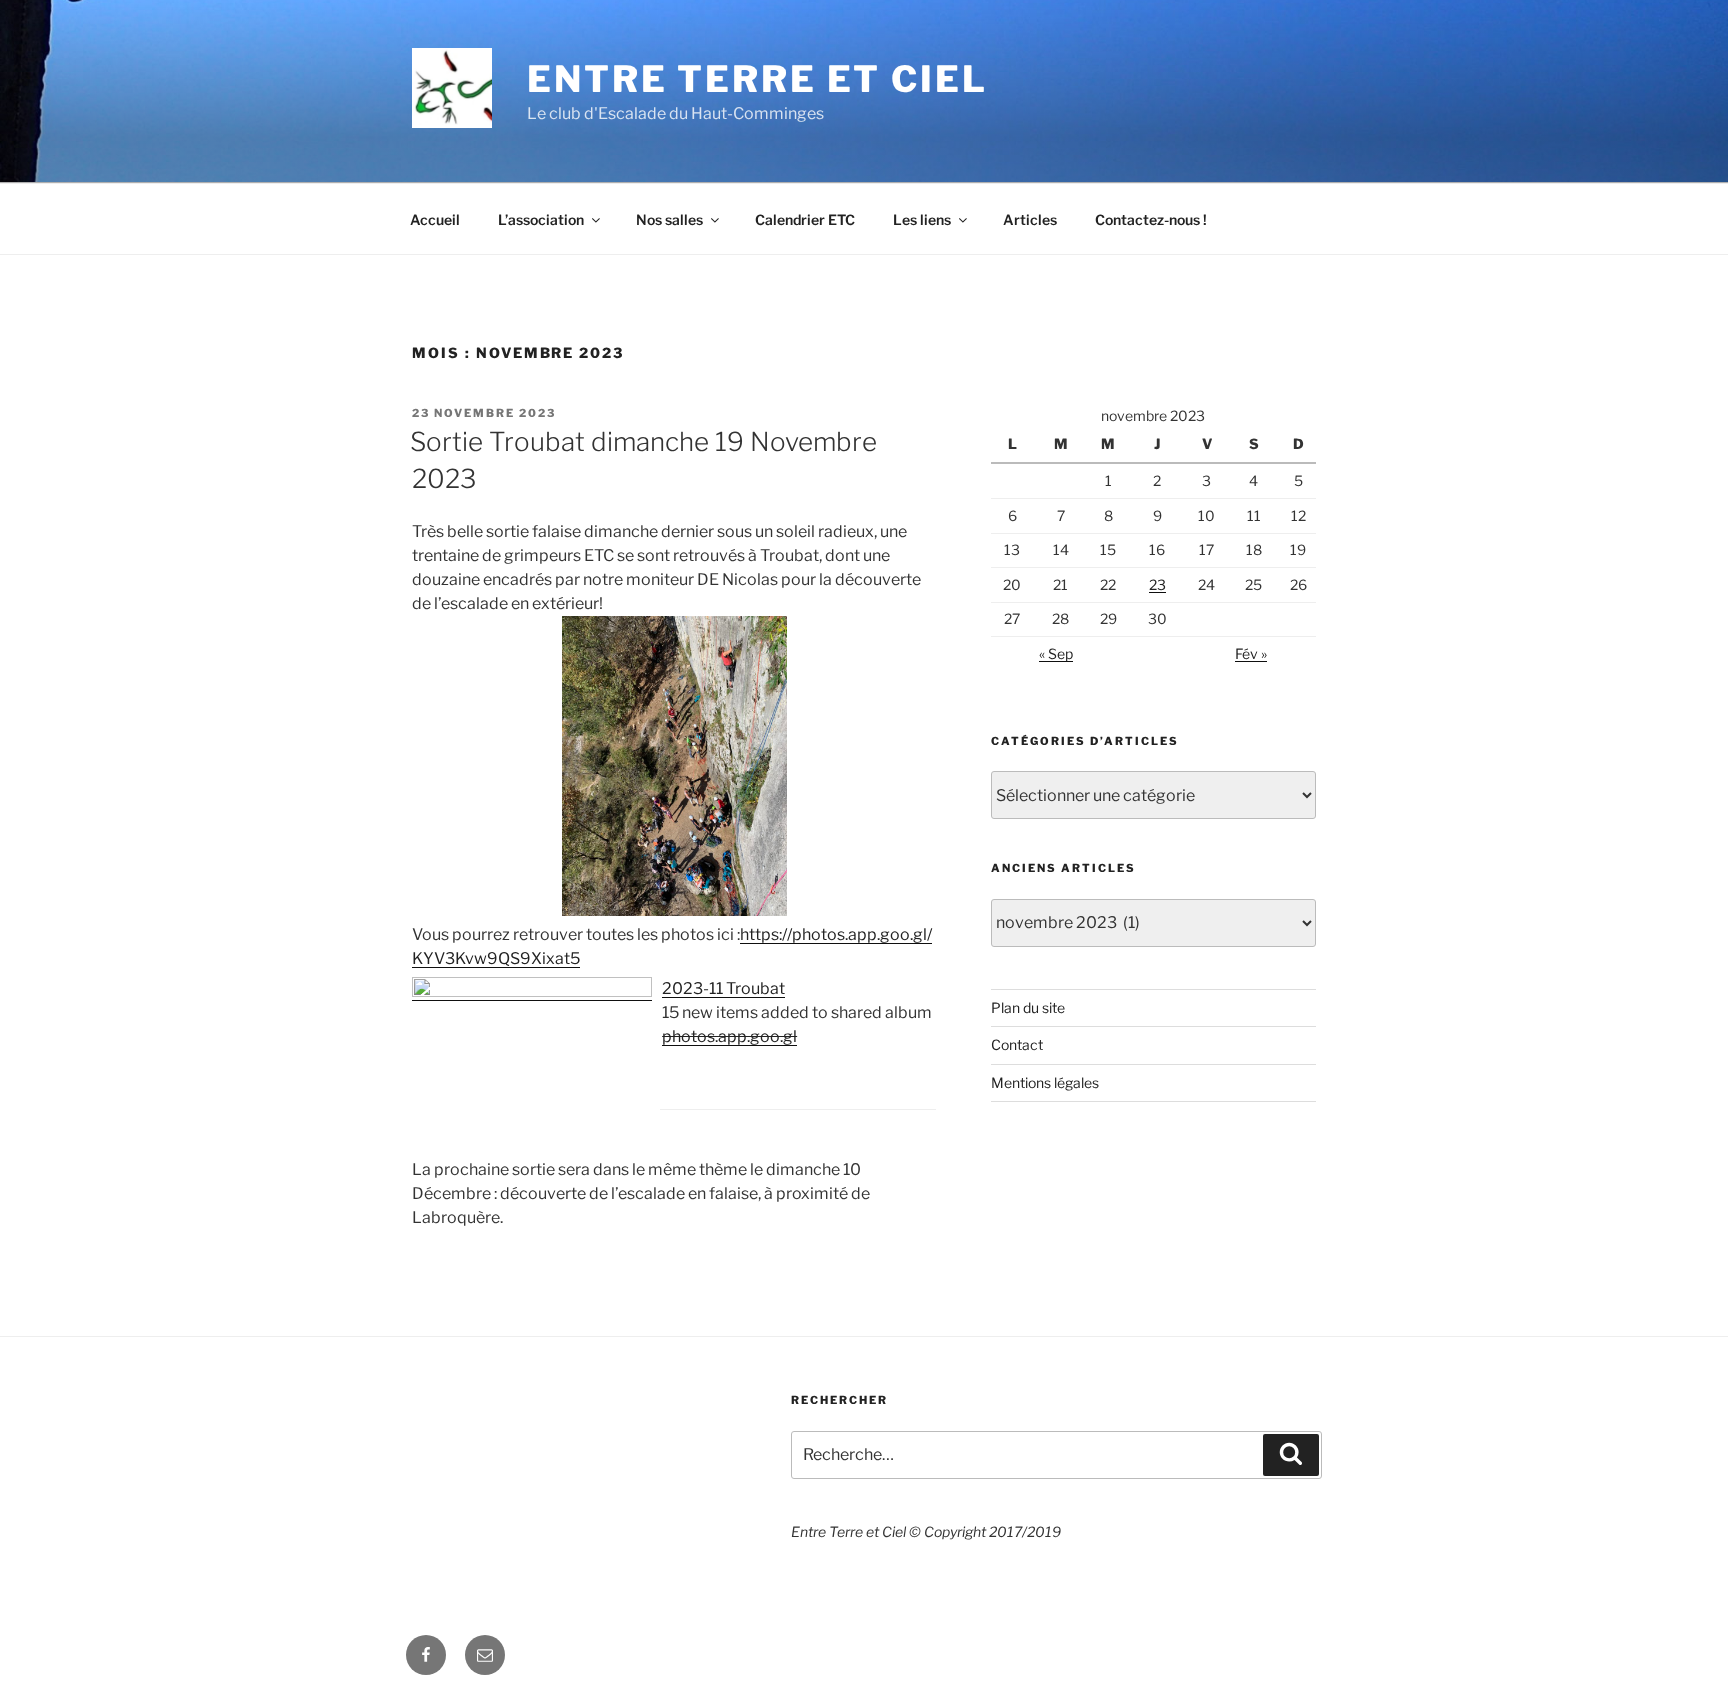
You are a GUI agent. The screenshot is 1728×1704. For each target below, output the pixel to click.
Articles (1030, 219)
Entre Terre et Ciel (757, 79)
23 (1157, 584)
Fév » (1251, 653)
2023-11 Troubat (723, 988)
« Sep (1056, 653)
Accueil (435, 219)
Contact (1017, 1044)
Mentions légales (1045, 1082)
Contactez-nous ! (1151, 219)
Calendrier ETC (805, 219)
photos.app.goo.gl (729, 1036)
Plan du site (1028, 1007)
